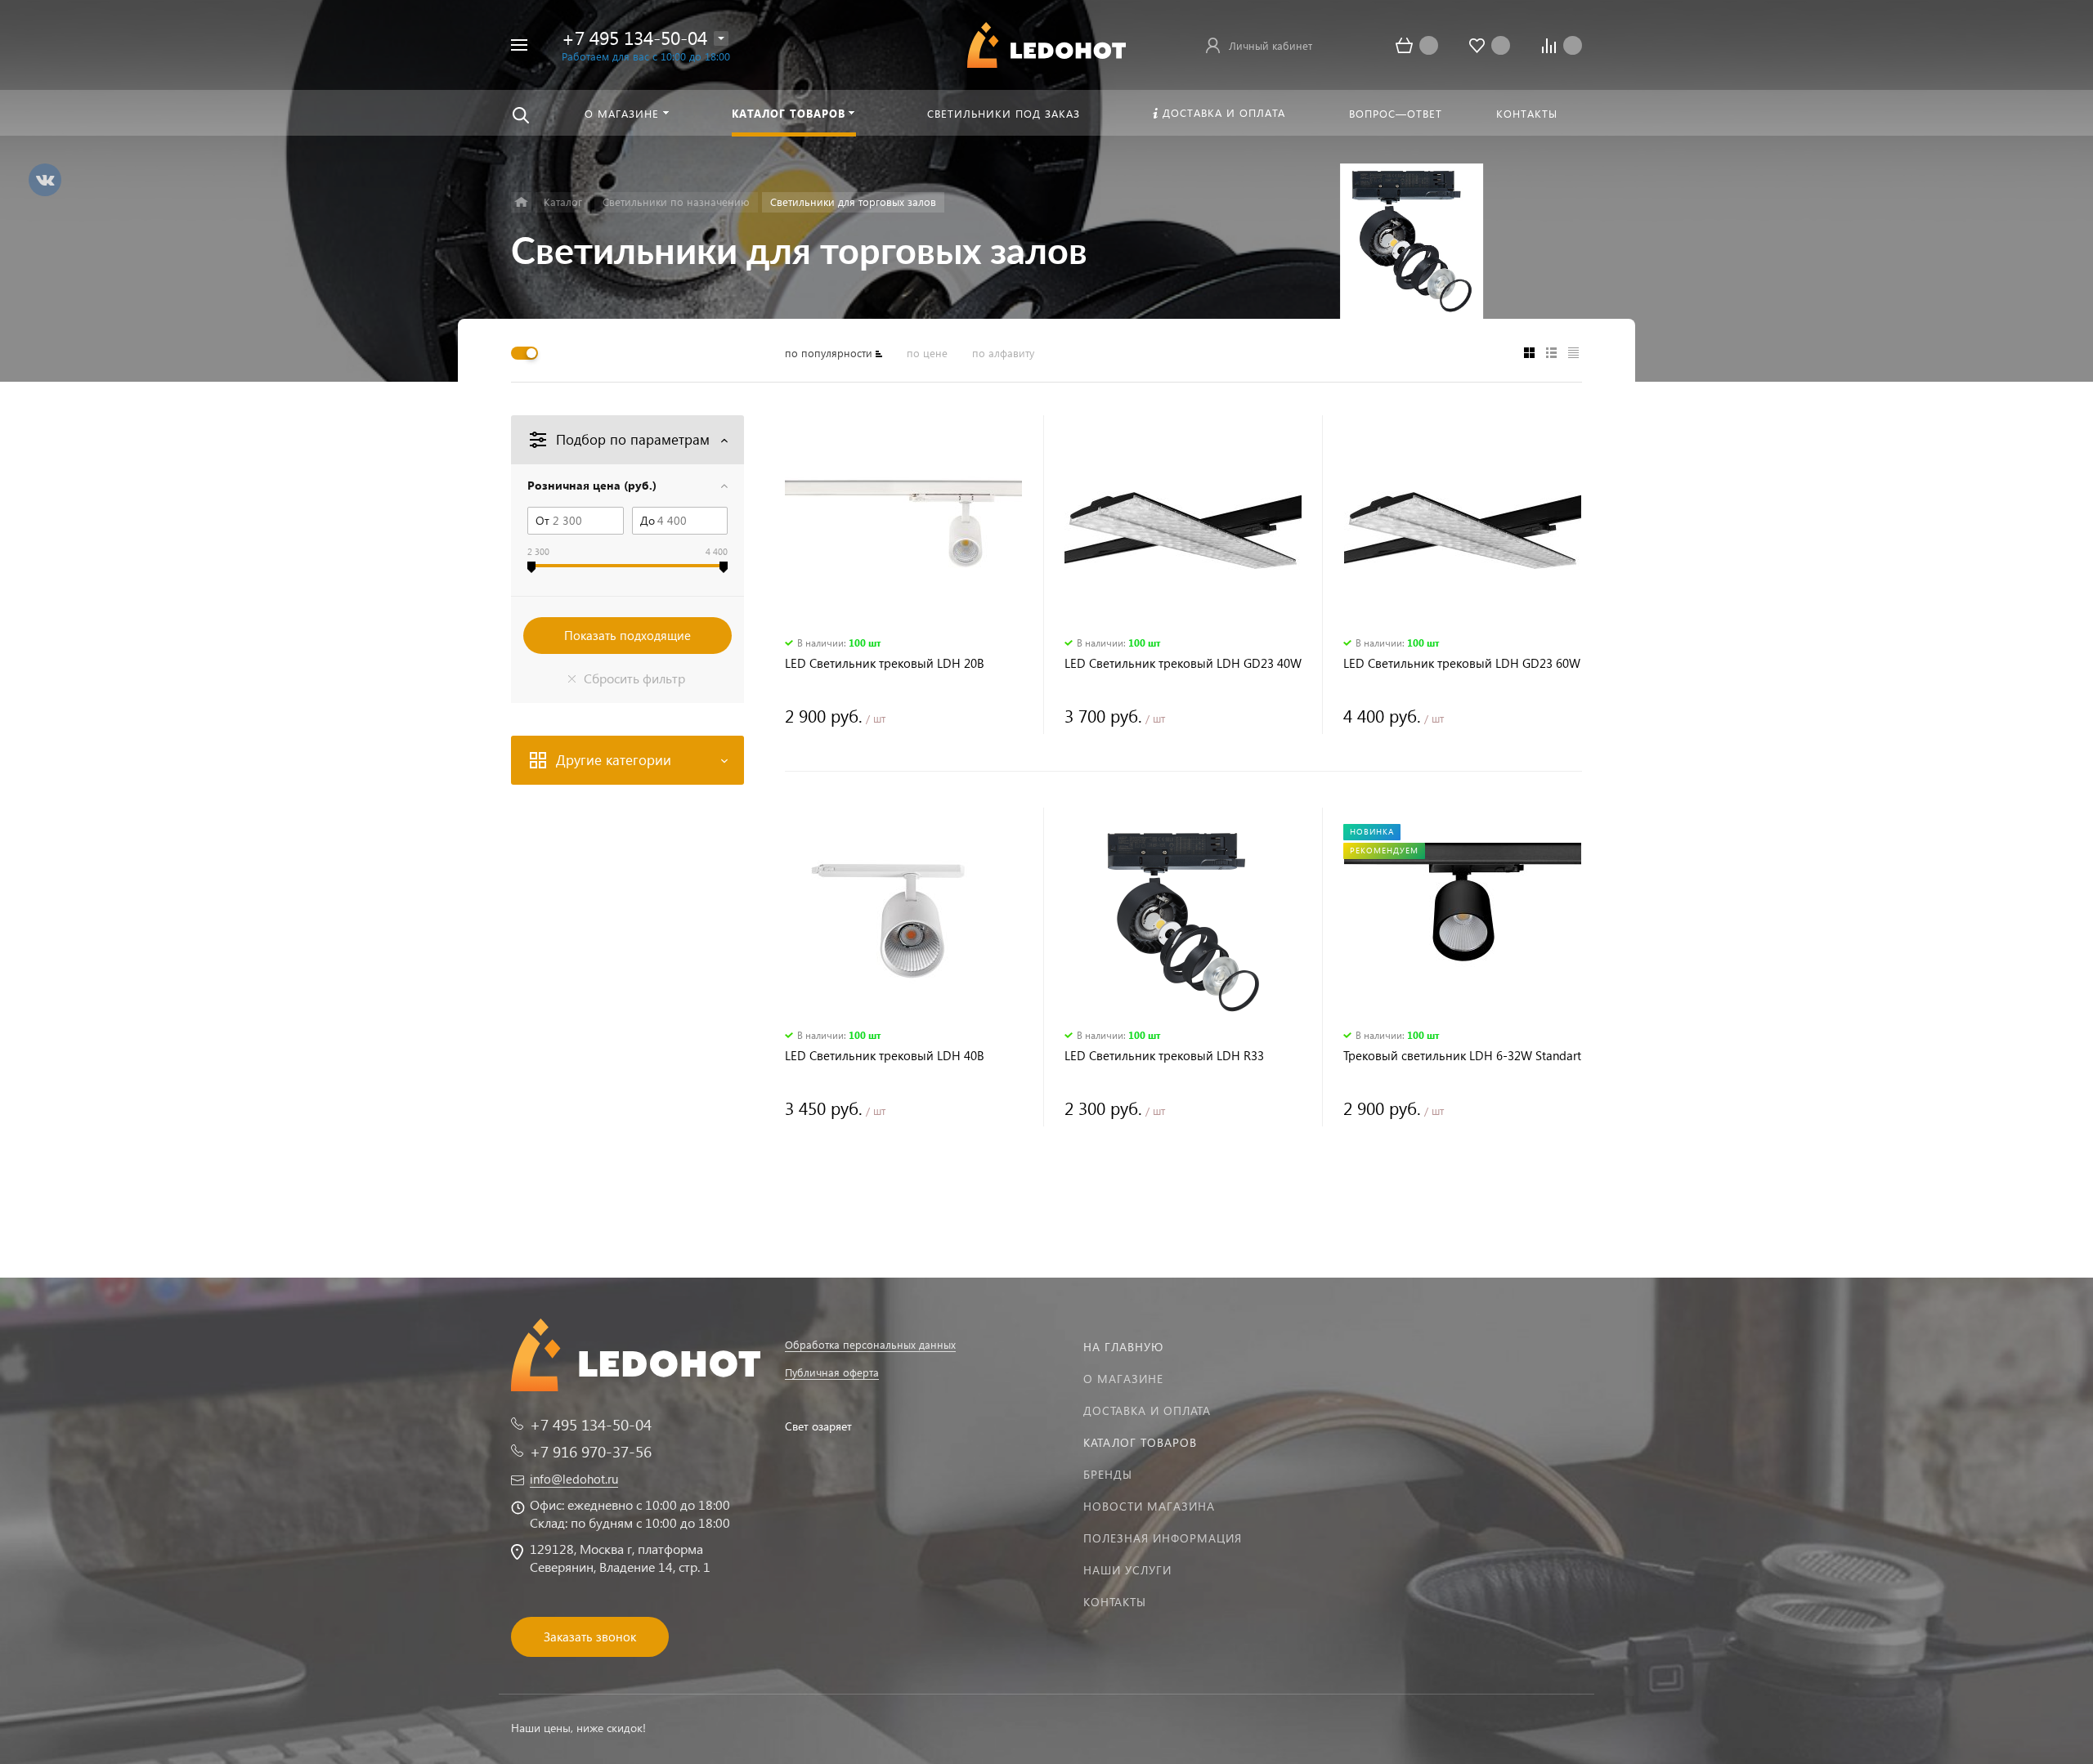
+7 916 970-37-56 (591, 1451)
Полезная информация (1163, 1538)
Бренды (1108, 1474)
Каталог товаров (1140, 1442)
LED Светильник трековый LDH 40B (885, 1056)
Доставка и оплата (1147, 1410)
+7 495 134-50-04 (634, 37)
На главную (1123, 1347)
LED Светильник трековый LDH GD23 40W (1183, 663)
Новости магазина (1149, 1506)
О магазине (1123, 1379)
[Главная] (521, 202)
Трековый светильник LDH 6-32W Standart (1462, 1056)
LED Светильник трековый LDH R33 (1164, 1056)
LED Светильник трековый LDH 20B (885, 663)
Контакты (1115, 1602)
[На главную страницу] (1046, 43)
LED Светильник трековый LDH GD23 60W (1462, 663)
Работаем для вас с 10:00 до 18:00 (646, 56)
